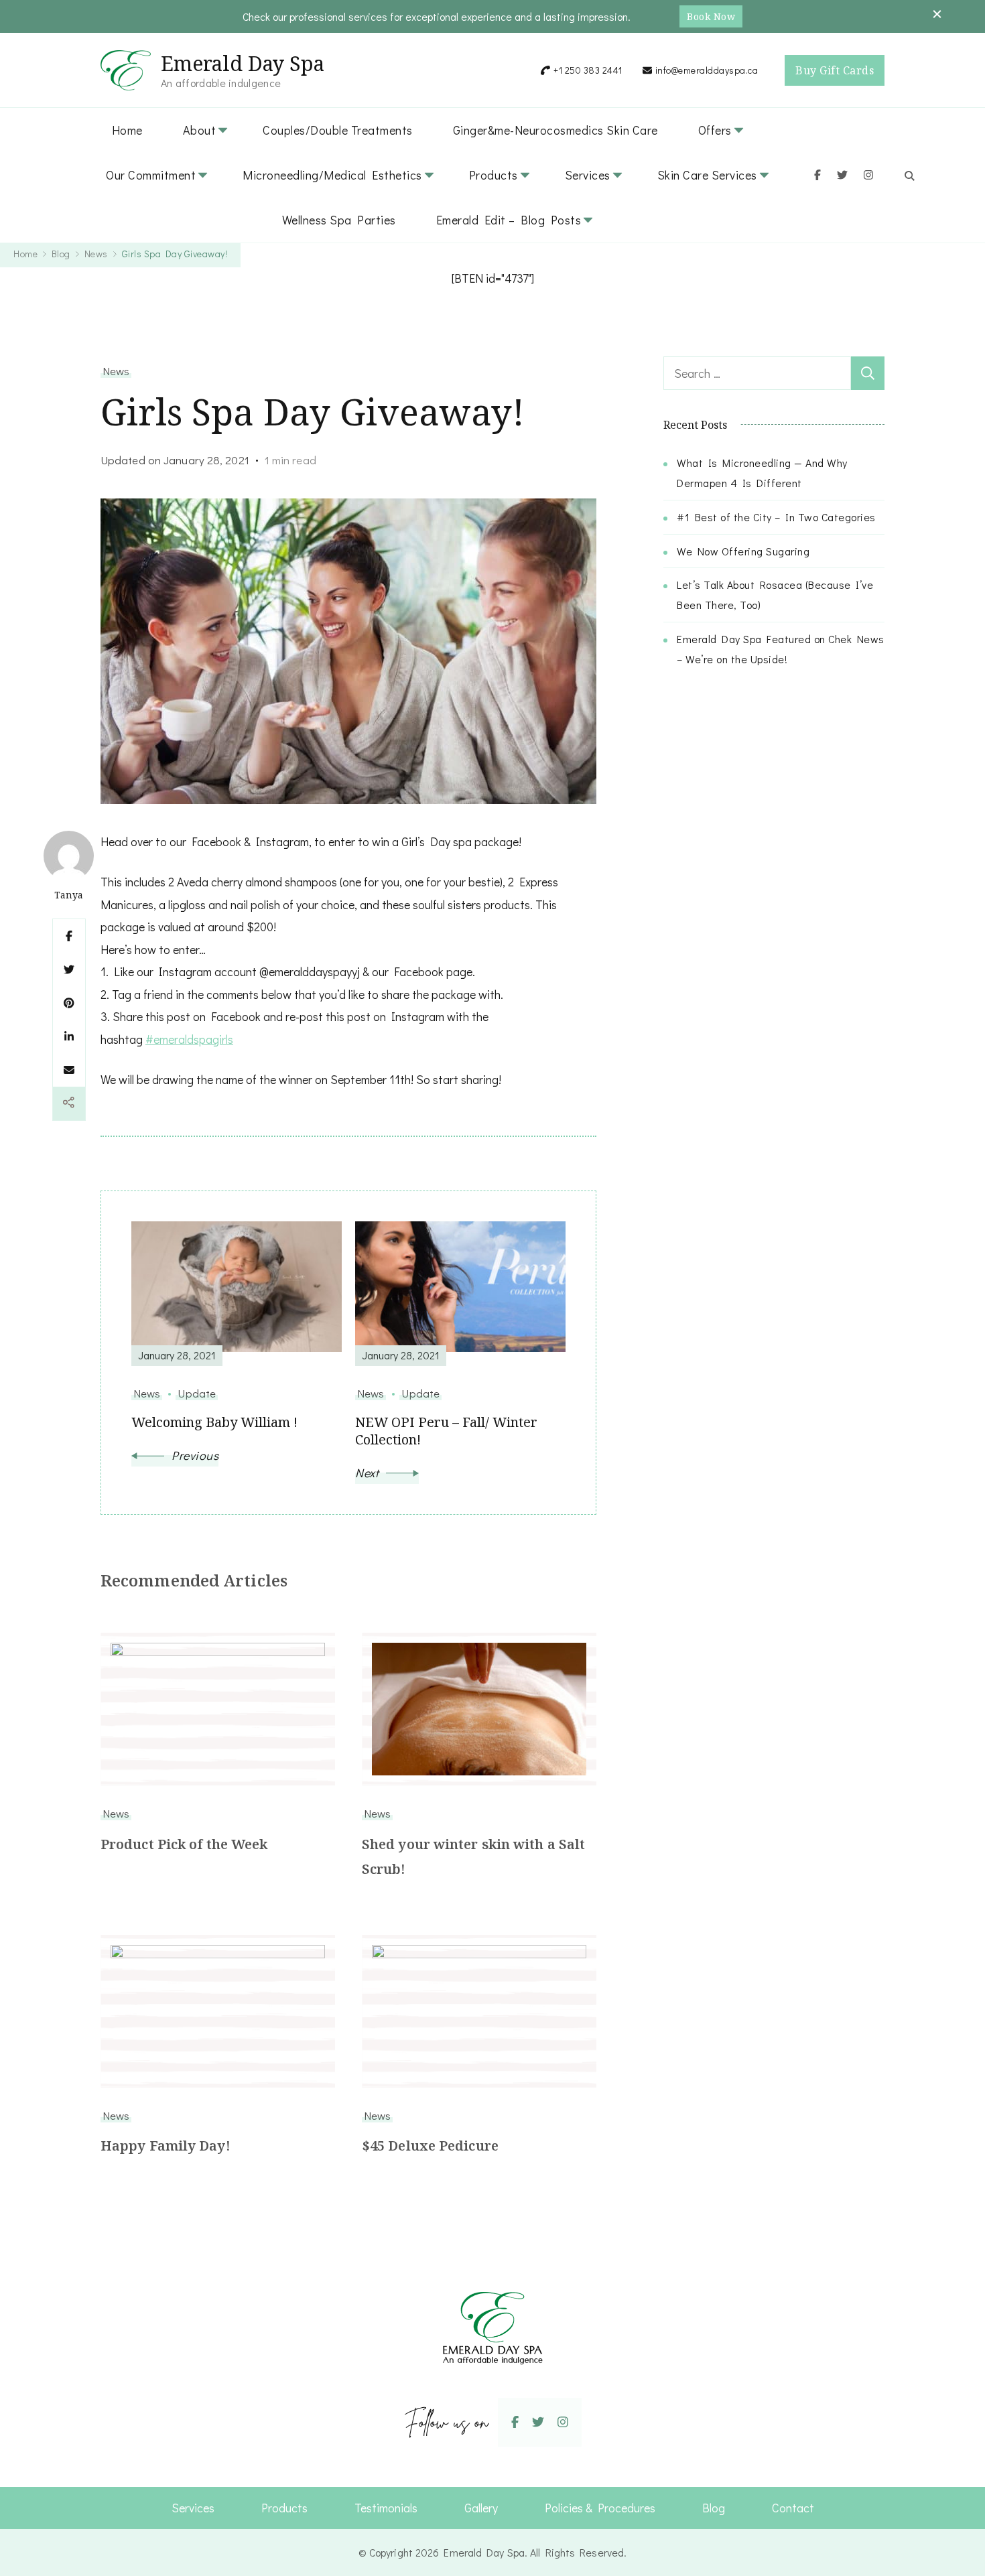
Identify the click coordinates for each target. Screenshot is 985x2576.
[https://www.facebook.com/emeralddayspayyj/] (515, 2422)
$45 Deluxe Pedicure (430, 2146)
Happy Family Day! (166, 2146)
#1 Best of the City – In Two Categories (776, 517)
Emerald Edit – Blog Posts (509, 220)
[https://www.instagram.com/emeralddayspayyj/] (563, 2422)
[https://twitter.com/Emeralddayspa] (538, 2422)
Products (494, 175)
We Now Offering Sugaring (743, 551)
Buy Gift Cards (835, 70)
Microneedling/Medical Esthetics (332, 175)
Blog (714, 2508)
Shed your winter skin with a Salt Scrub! (473, 1856)
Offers (715, 130)
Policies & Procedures (600, 2508)
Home (127, 130)
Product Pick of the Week (184, 1844)
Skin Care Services (707, 175)
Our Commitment (151, 175)
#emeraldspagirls (189, 1039)
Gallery (481, 2508)
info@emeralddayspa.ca (707, 70)
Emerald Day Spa (243, 63)
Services (588, 175)
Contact (793, 2508)
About (200, 130)
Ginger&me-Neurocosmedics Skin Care (555, 130)
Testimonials (386, 2508)
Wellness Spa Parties (339, 220)
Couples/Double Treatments (338, 130)
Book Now (711, 16)
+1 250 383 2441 (588, 70)
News (116, 370)
